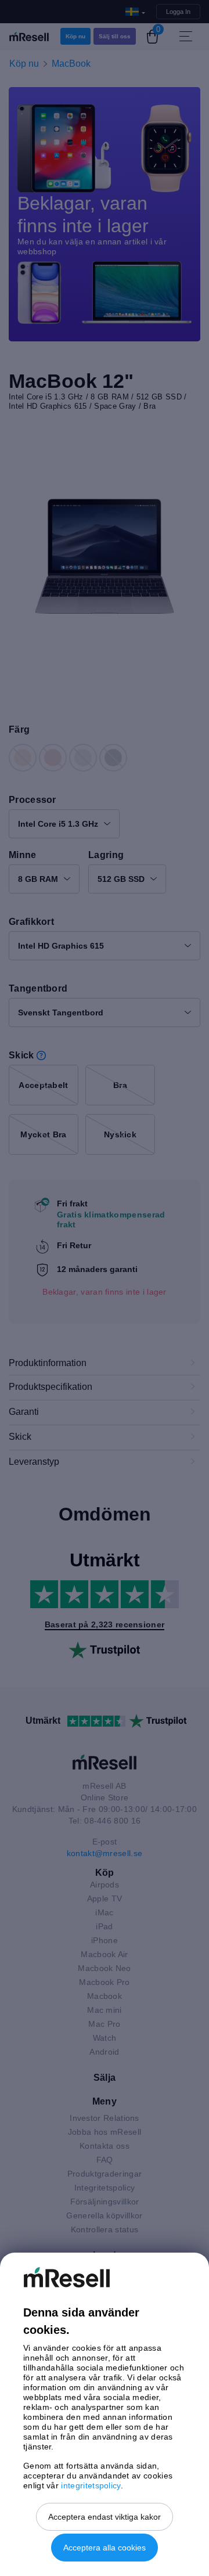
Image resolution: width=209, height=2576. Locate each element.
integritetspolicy (91, 2485)
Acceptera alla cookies (105, 2548)
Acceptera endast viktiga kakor (105, 2517)
